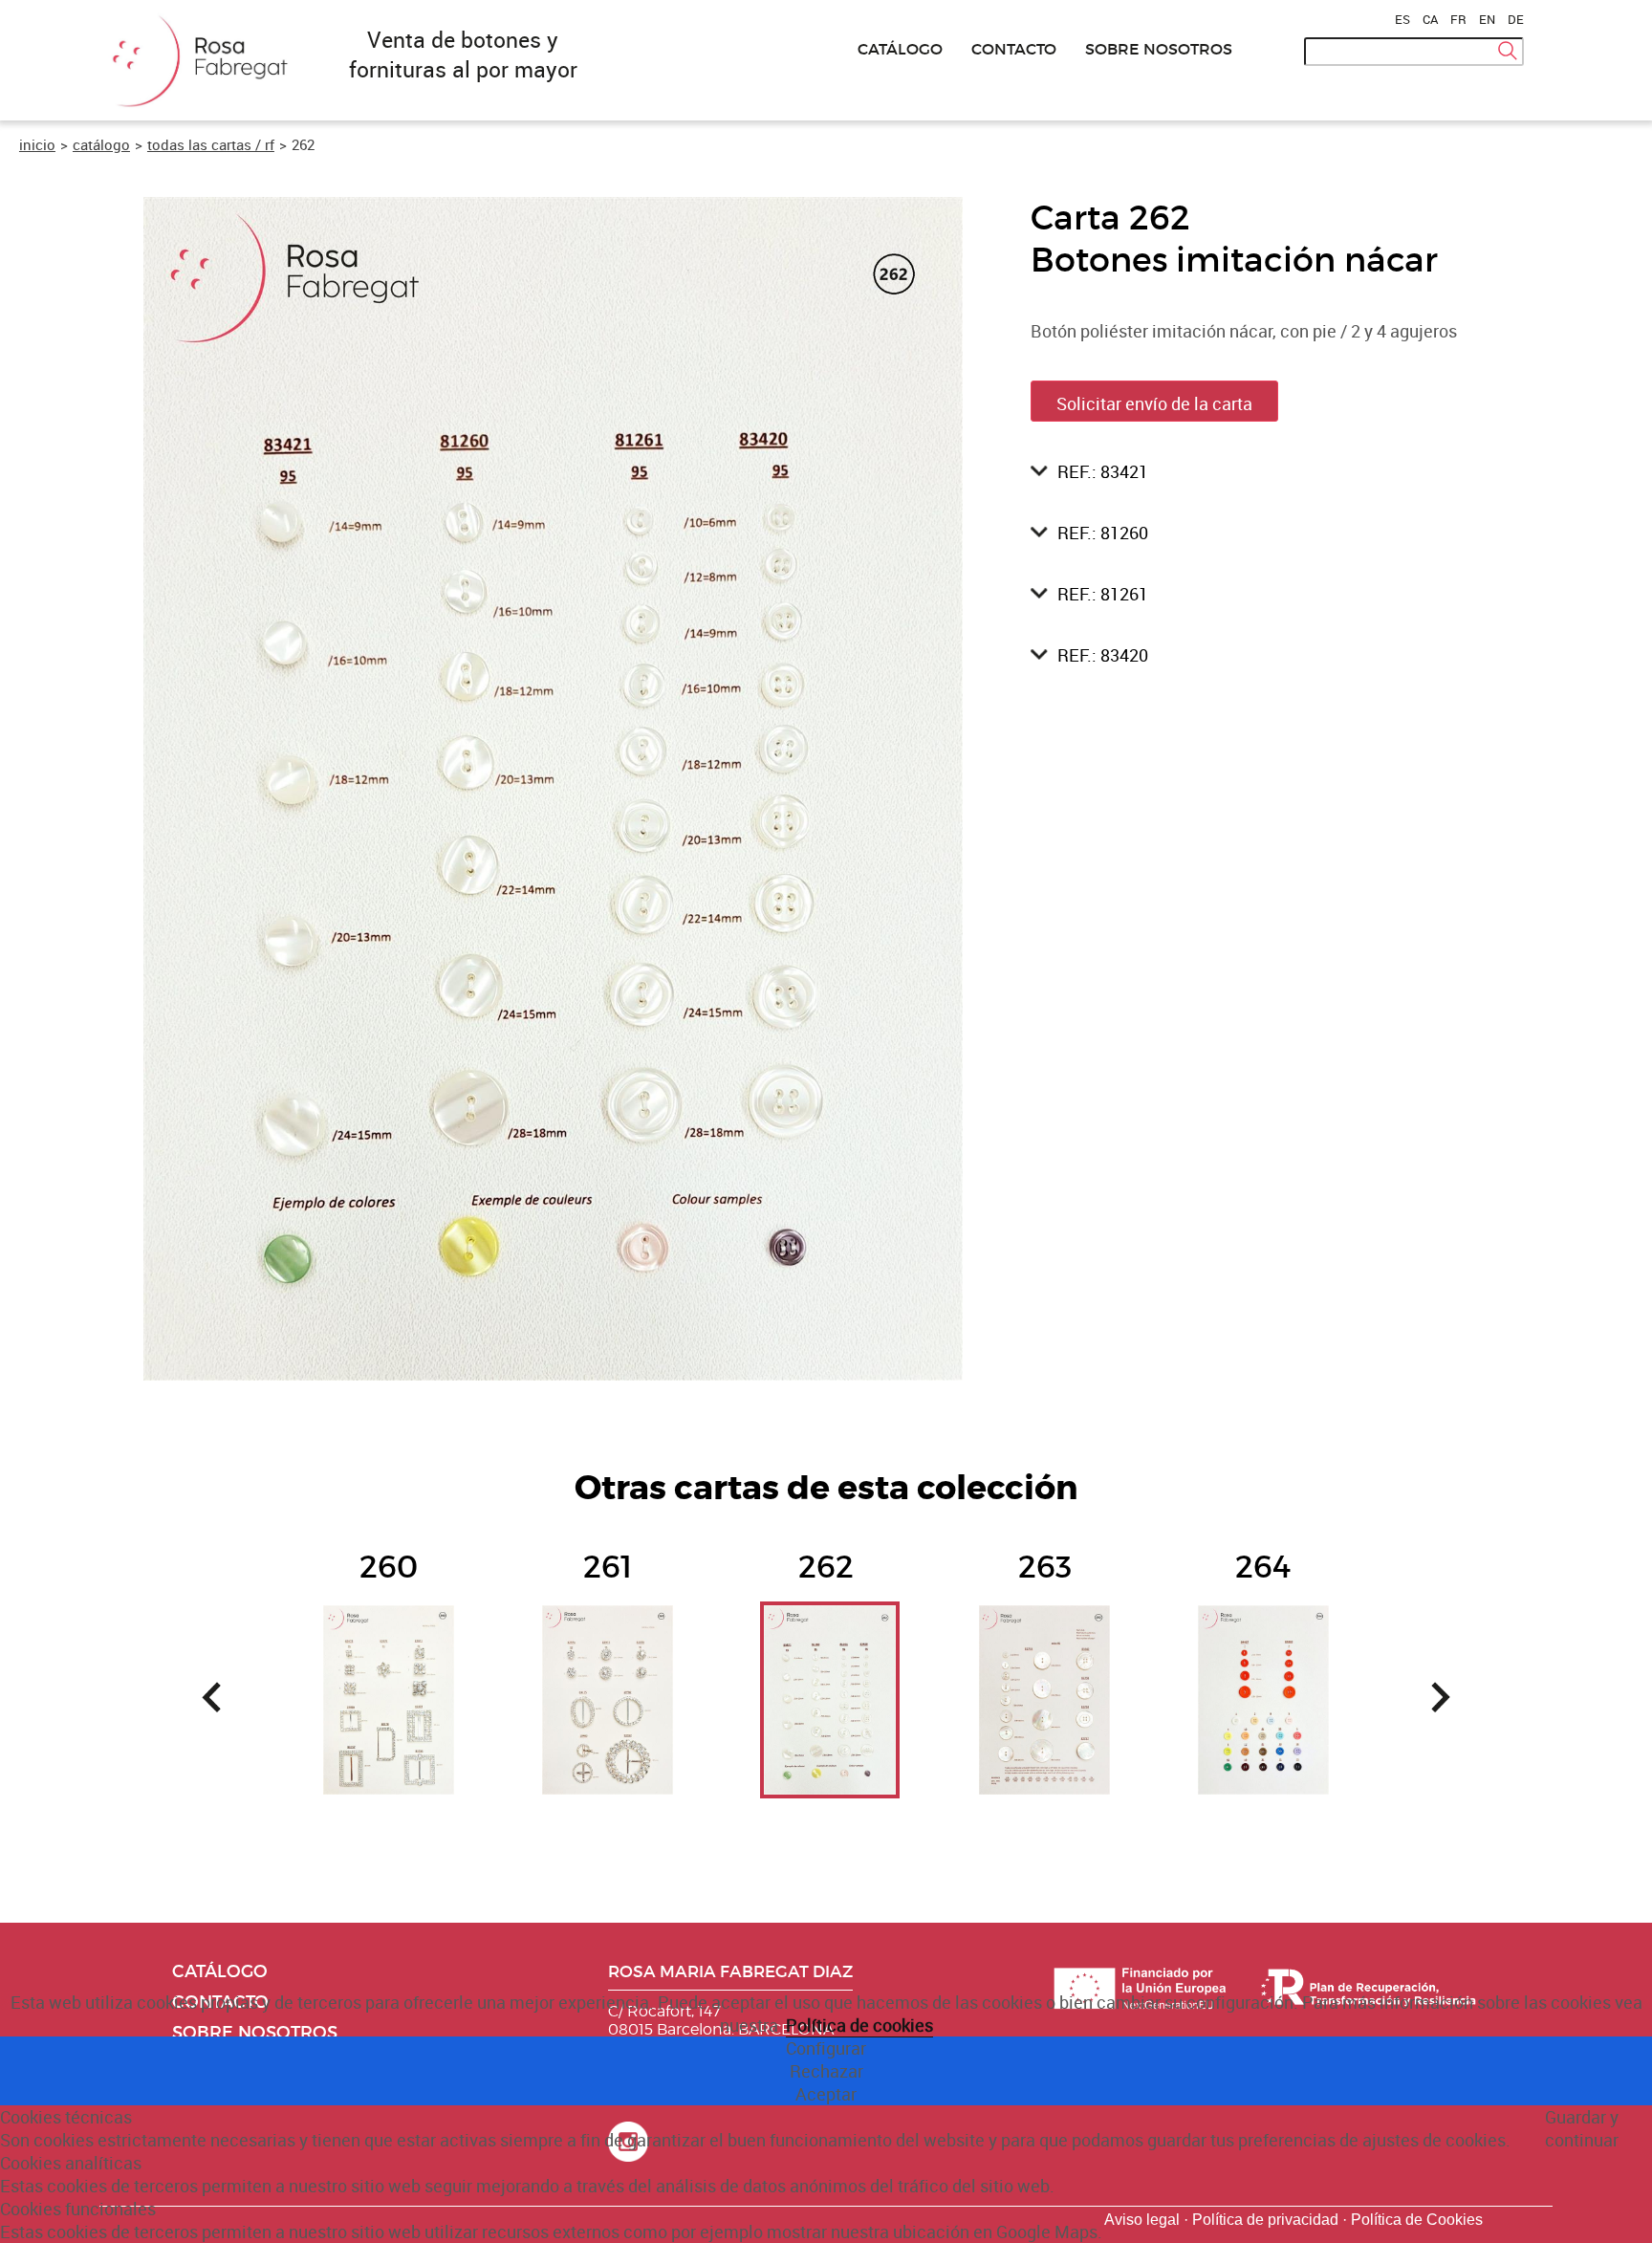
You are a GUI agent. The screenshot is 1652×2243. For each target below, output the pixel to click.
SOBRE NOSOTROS (1159, 49)
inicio (37, 144)
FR (1458, 19)
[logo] (195, 108)
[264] (1263, 1653)
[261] (608, 1653)
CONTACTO (1014, 49)
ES (1402, 19)
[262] (826, 1653)
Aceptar (826, 2094)
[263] (1044, 1653)
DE (1516, 19)
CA (1430, 19)
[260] (389, 1653)
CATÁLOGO (900, 49)
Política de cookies (859, 2025)
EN (1487, 19)
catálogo (101, 144)
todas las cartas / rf (211, 144)
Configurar (826, 2048)
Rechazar (826, 2071)
